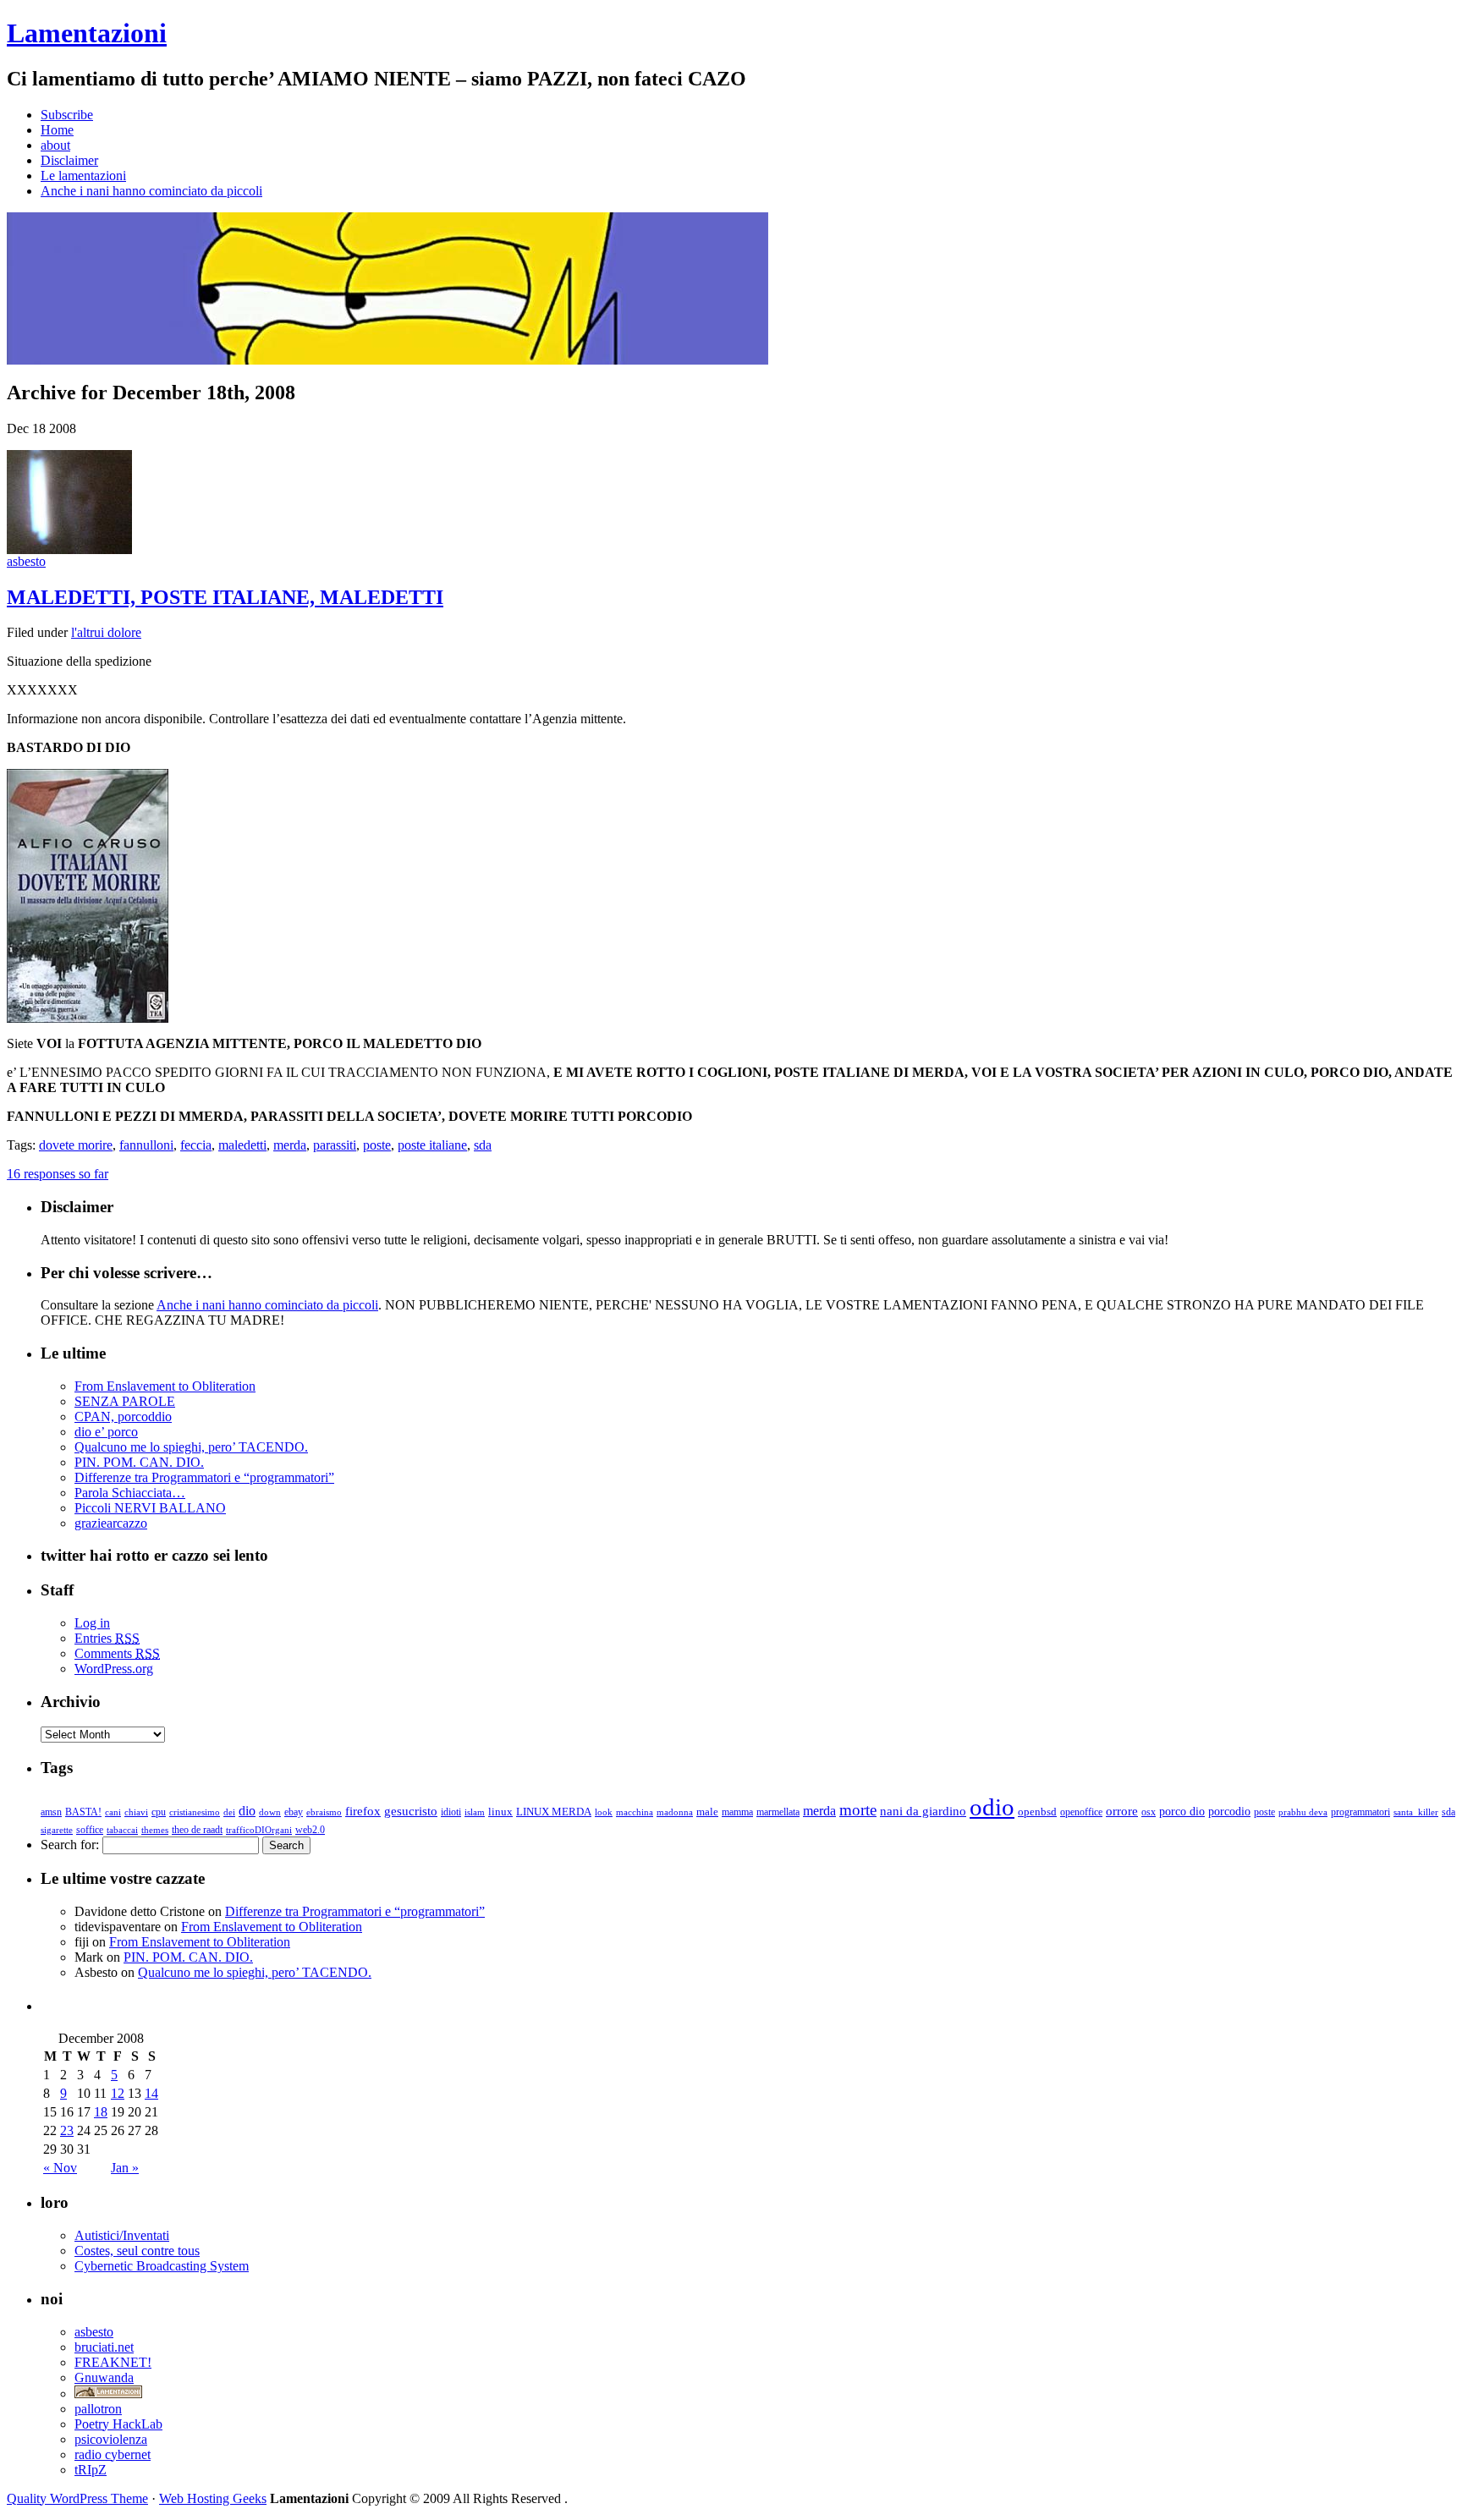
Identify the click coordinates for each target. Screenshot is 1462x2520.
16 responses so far (58, 1174)
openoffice (1081, 1812)
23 (67, 2130)
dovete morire (76, 1145)
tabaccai (122, 1830)
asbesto (26, 561)
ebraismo (324, 1812)
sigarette (57, 1830)
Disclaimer (69, 160)
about (55, 145)
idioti (451, 1812)
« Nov (60, 2168)
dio (247, 1811)
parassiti (335, 1145)
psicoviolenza (111, 2439)
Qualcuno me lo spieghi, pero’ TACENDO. (191, 1447)
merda (290, 1145)
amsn (51, 1812)
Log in (92, 1623)
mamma (737, 1812)
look (604, 1812)
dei (229, 1812)
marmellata (778, 1812)
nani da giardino (923, 1811)
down (270, 1812)
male (707, 1812)
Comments (117, 1653)
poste (377, 1145)
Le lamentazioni (83, 176)
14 (151, 2093)
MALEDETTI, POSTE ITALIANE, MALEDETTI (225, 597)
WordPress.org (114, 1669)
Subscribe (67, 115)
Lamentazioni (87, 33)
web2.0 (310, 1830)
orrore (1122, 1811)
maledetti (242, 1145)
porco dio (1182, 1812)
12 (118, 2093)
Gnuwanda (104, 2377)
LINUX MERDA (554, 1812)
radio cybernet (113, 2454)
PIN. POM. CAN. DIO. (139, 1462)
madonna (675, 1812)
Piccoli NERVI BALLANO (150, 1508)
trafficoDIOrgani (259, 1830)
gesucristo (411, 1811)
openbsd (1037, 1812)
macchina (635, 1812)
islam (475, 1812)
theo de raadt (197, 1830)
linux (500, 1812)
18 (101, 2112)
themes (155, 1830)
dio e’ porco (106, 1432)
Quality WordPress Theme (77, 2498)
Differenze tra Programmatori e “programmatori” (204, 1477)
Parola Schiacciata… (130, 1493)
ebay (294, 1812)
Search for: (70, 1845)
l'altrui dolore (106, 632)
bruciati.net (104, 2347)
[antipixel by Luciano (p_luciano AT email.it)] (108, 2394)
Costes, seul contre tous (137, 2251)
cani (113, 1812)
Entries (107, 1638)
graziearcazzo (111, 1523)
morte (858, 1810)
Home (57, 130)
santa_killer (1416, 1812)
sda (483, 1145)
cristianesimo (195, 1812)
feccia (196, 1145)
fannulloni (146, 1145)
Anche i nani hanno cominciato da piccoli (151, 191)
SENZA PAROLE (125, 1401)
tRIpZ (91, 2470)
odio (992, 1807)
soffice (90, 1830)
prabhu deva (1303, 1812)
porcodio (1229, 1812)
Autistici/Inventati (122, 2235)
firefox (363, 1811)
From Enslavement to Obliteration (165, 1386)
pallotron (98, 2409)
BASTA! (83, 1812)
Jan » (125, 2168)
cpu (159, 1812)
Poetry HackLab (118, 2424)
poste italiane (432, 1145)
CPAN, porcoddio (123, 1416)
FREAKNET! (113, 2362)
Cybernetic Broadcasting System (162, 2266)
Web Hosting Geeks (213, 2498)
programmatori (1360, 1812)
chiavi (136, 1812)
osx (1149, 1812)
